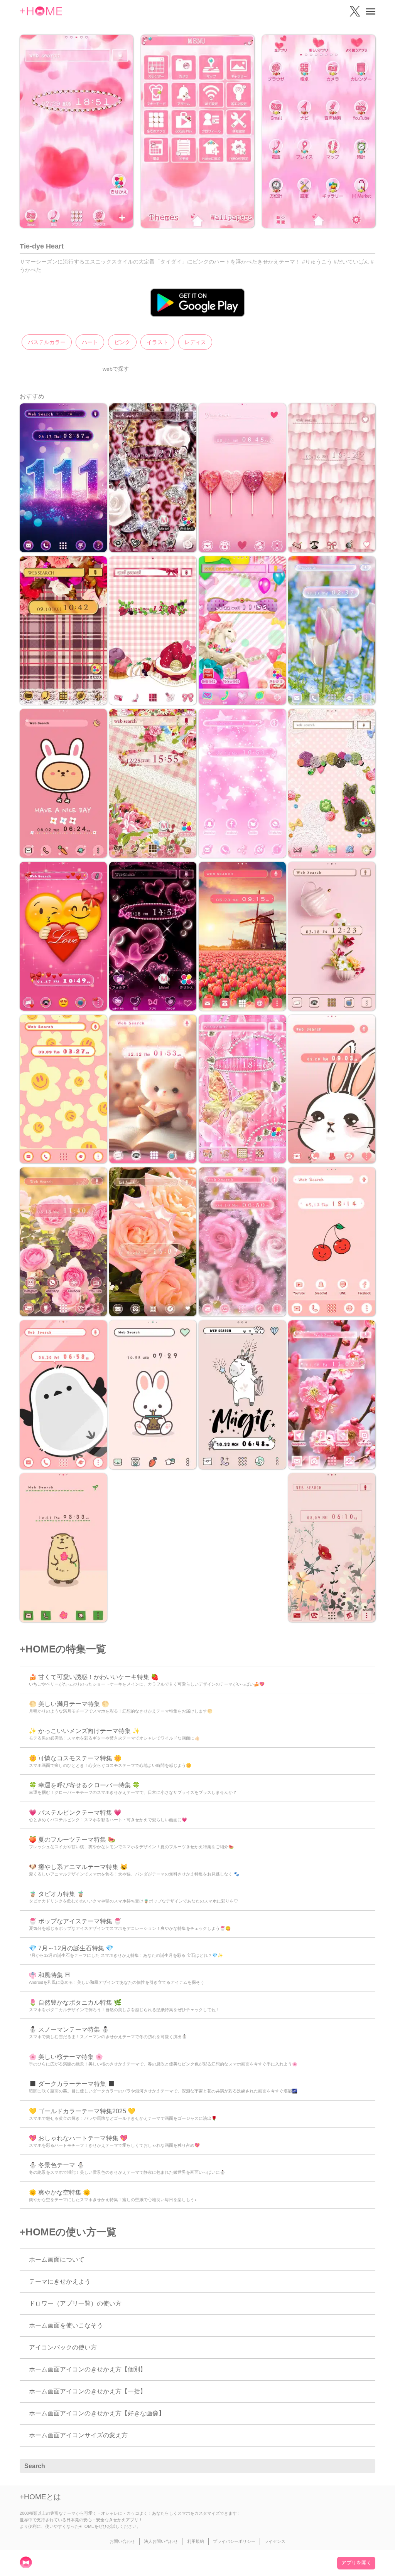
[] (365, 2466)
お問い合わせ (122, 2541)
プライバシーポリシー (234, 2541)
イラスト (157, 342)
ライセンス (275, 2541)
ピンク (122, 342)
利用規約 (196, 2541)
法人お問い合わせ (161, 2541)
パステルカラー (47, 342)
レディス (195, 342)
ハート (90, 342)
